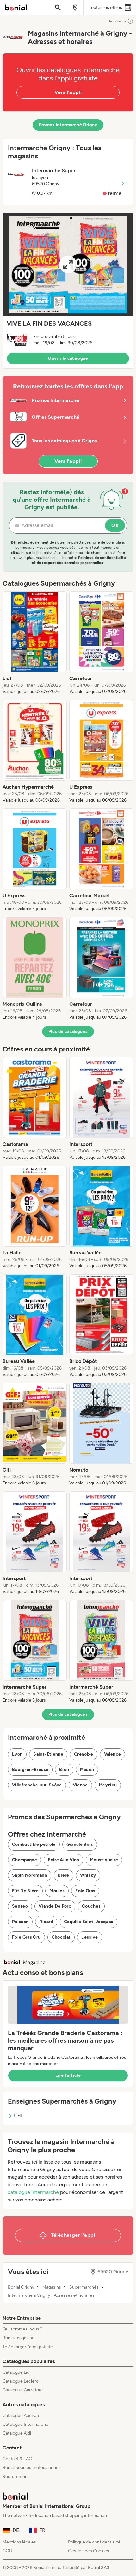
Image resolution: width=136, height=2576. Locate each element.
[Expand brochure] (68, 264)
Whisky (88, 1875)
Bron (64, 1770)
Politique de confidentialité (94, 2542)
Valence (112, 1754)
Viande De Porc (55, 1906)
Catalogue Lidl (16, 2372)
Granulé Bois (80, 1844)
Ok (115, 525)
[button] (68, 291)
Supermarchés (84, 2287)
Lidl (18, 2116)
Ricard (46, 1922)
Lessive (90, 1937)
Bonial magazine (19, 2338)
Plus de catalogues (68, 1031)
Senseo (20, 1906)
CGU (7, 2551)
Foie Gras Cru (26, 1937)
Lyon (17, 1754)
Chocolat (61, 1937)
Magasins (52, 2287)
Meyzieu (108, 1785)
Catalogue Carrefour (23, 2390)
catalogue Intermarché (33, 2192)
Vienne (80, 1785)
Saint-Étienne (48, 1754)
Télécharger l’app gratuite (28, 2347)
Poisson (20, 1922)
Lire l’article (68, 2075)
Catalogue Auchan (21, 2416)
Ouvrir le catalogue (68, 358)
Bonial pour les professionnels (32, 2468)
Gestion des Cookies (89, 2551)
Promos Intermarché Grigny (68, 125)
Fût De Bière (25, 1891)
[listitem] (35, 643)
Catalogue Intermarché (25, 2424)
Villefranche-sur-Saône (37, 1785)
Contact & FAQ (17, 2459)
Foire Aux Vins (63, 1860)
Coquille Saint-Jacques (89, 1922)
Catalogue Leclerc (21, 2381)
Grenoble (84, 1754)
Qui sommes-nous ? (22, 2329)
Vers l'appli (68, 92)
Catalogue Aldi (17, 2433)
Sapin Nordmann (30, 1875)
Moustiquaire (104, 1860)
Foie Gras (85, 1891)
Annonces (117, 21)
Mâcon (87, 1770)
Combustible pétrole (34, 1844)
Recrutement (16, 2476)
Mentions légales (19, 2542)
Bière (64, 1875)
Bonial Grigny (21, 2287)
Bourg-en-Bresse (30, 1770)
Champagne (25, 1860)
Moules (57, 1891)
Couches (91, 1906)
